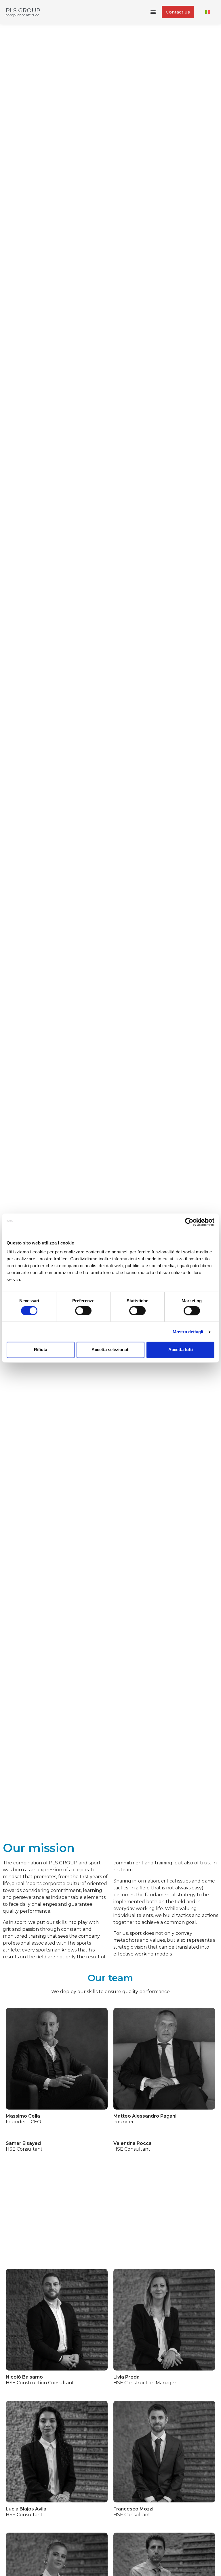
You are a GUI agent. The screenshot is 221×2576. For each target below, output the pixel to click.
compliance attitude (22, 15)
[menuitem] (207, 12)
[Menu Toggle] (153, 12)
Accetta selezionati (110, 1350)
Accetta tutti (181, 1350)
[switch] (83, 1311)
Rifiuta (41, 1350)
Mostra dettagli (188, 1332)
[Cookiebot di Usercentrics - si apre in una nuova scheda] (189, 1222)
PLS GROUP (23, 10)
